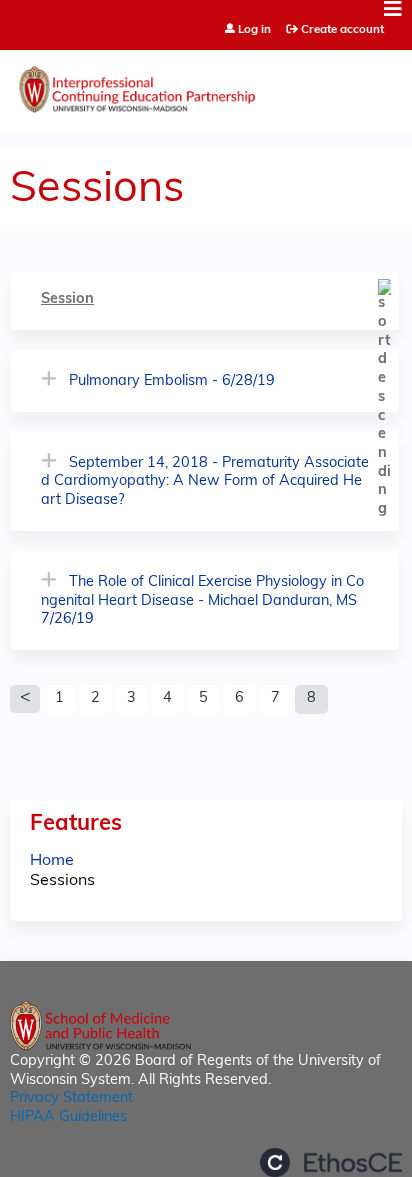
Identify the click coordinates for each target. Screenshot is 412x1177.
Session (67, 299)
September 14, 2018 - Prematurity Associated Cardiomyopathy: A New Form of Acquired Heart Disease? (205, 482)
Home (52, 861)
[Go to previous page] (25, 699)
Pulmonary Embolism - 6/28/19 (172, 381)
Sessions (62, 881)
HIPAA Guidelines (68, 1117)
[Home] (206, 85)
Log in (254, 30)
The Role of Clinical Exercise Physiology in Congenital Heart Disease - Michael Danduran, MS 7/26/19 (202, 601)
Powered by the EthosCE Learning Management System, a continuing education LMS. (331, 1162)
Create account (342, 30)
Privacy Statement (71, 1098)
